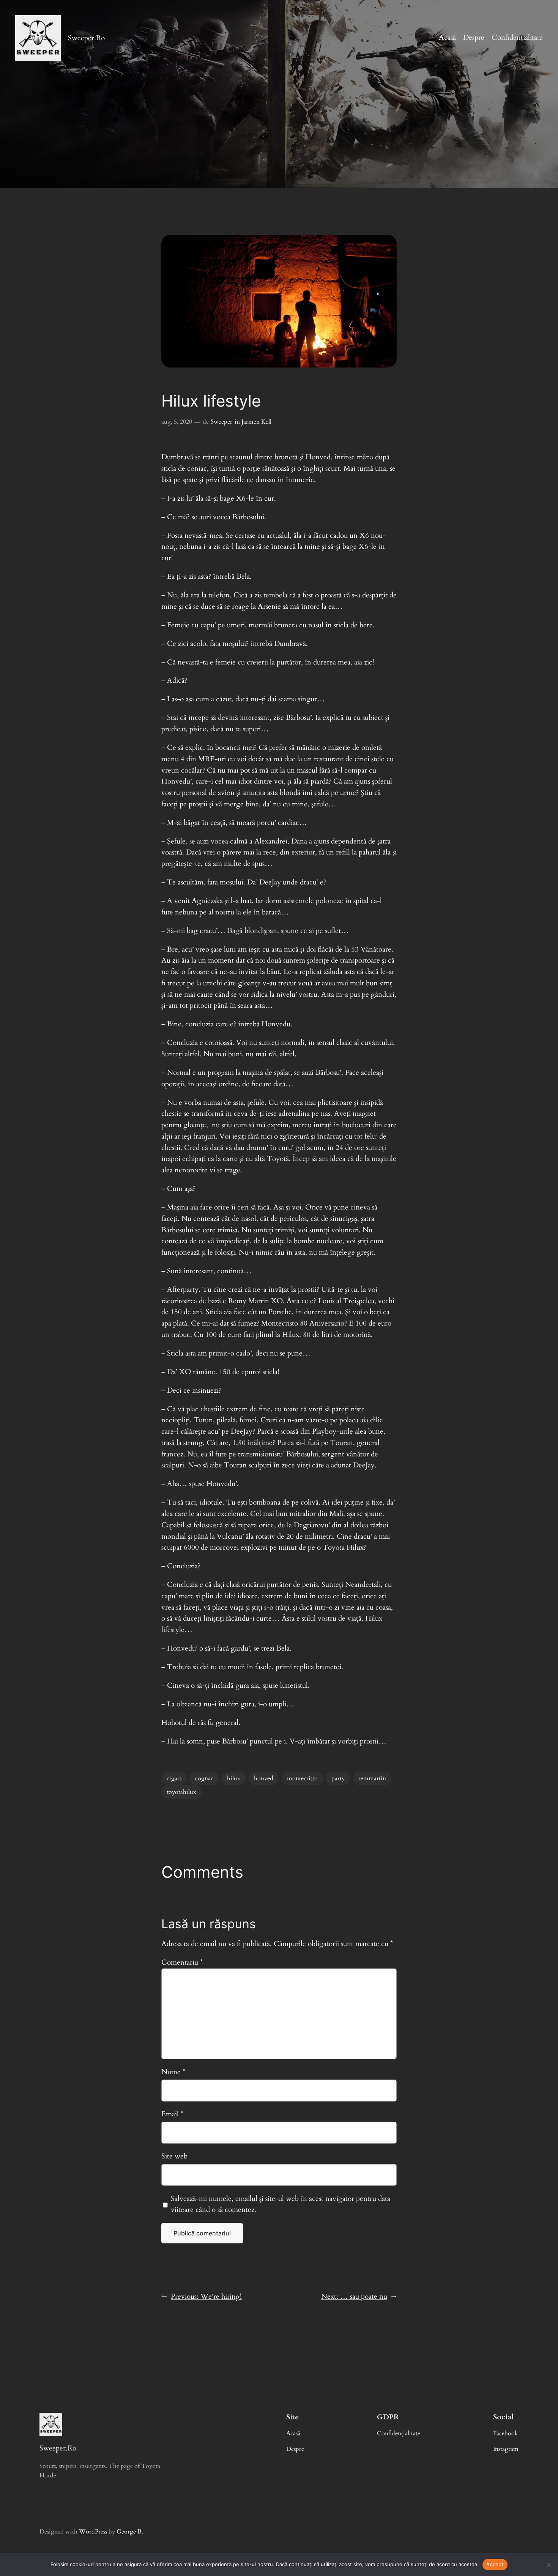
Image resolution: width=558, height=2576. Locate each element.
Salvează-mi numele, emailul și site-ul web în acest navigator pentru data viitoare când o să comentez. (281, 2204)
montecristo (302, 1778)
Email (172, 2114)
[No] (549, 2565)
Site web (174, 2156)
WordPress (93, 2532)
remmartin (372, 1778)
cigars (174, 1778)
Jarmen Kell (256, 422)
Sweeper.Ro (86, 38)
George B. (130, 2532)
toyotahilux (181, 1792)
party (338, 1778)
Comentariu (182, 1962)
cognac (204, 1778)
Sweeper (221, 422)
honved (264, 1778)
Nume (173, 2072)
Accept (495, 2564)
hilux (234, 1778)
